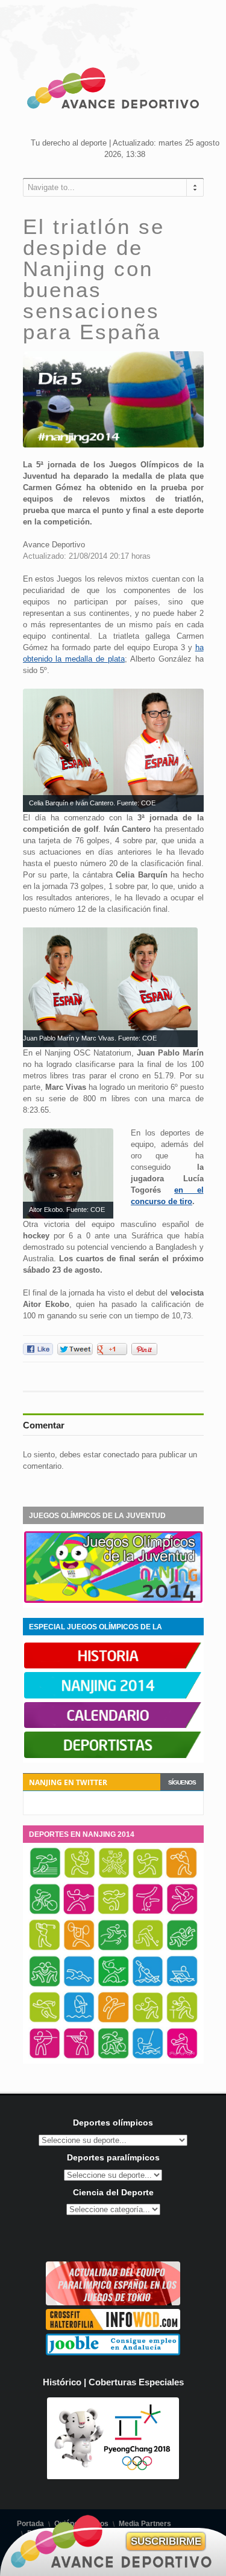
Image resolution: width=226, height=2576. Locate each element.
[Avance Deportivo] (113, 90)
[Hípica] (113, 1949)
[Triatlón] (113, 2057)
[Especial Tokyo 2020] (113, 2303)
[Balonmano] (148, 1877)
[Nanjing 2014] (113, 1696)
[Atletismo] (45, 1877)
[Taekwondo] (113, 2021)
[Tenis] (148, 2021)
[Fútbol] (113, 1913)
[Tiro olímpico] (79, 2057)
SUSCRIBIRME (166, 2541)
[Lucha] (45, 1985)
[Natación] (79, 1985)
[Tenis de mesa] (182, 2021)
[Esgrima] (79, 1913)
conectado (121, 1455)
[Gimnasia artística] (148, 1913)
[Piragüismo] (148, 1985)
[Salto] (79, 2021)
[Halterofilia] (79, 1949)
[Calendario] (113, 1726)
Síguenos (182, 1782)
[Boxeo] (181, 1877)
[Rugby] (45, 2021)
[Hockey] (148, 1949)
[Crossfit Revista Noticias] (113, 2327)
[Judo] (182, 1949)
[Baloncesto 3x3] (114, 1877)
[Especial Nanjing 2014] (113, 1600)
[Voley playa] (182, 2057)
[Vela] (148, 2057)
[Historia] (113, 1666)
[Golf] (45, 1949)
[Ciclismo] (45, 1913)
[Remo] (182, 1985)
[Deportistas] (113, 1756)
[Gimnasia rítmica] (182, 1913)
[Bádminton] (80, 1877)
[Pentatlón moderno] (113, 1985)
